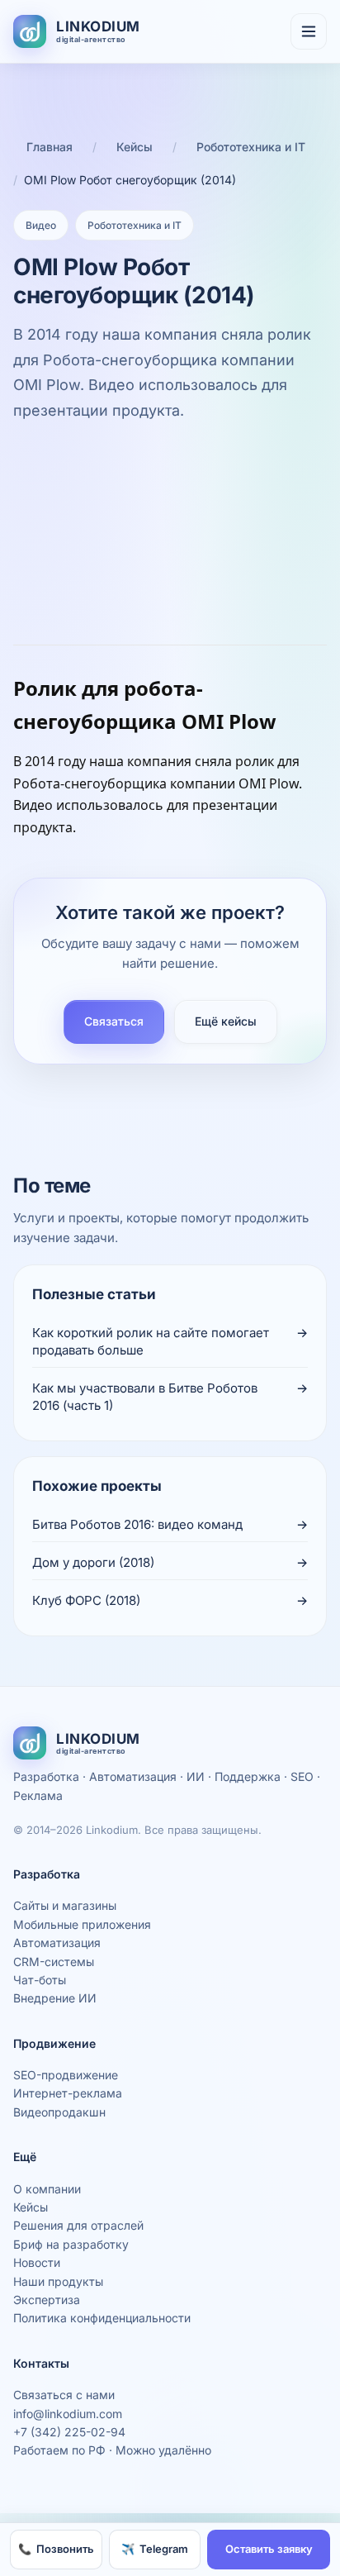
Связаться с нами (64, 2395)
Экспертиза (47, 2300)
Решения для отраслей (78, 2225)
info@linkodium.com (68, 2414)
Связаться (114, 1021)
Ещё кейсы (226, 1021)
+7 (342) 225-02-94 (69, 2432)
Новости (37, 2262)
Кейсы (135, 147)
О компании (47, 2189)
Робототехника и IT (251, 147)
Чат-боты (40, 1980)
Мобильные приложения (82, 1924)
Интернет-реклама (68, 2093)
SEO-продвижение (66, 2075)
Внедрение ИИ (55, 1998)
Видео (41, 225)
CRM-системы (54, 1962)
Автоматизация (57, 1943)
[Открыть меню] (309, 31)
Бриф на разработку (71, 2244)
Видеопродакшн (59, 2112)
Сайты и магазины (65, 1905)
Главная (50, 147)
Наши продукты (58, 2281)
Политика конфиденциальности (102, 2318)
